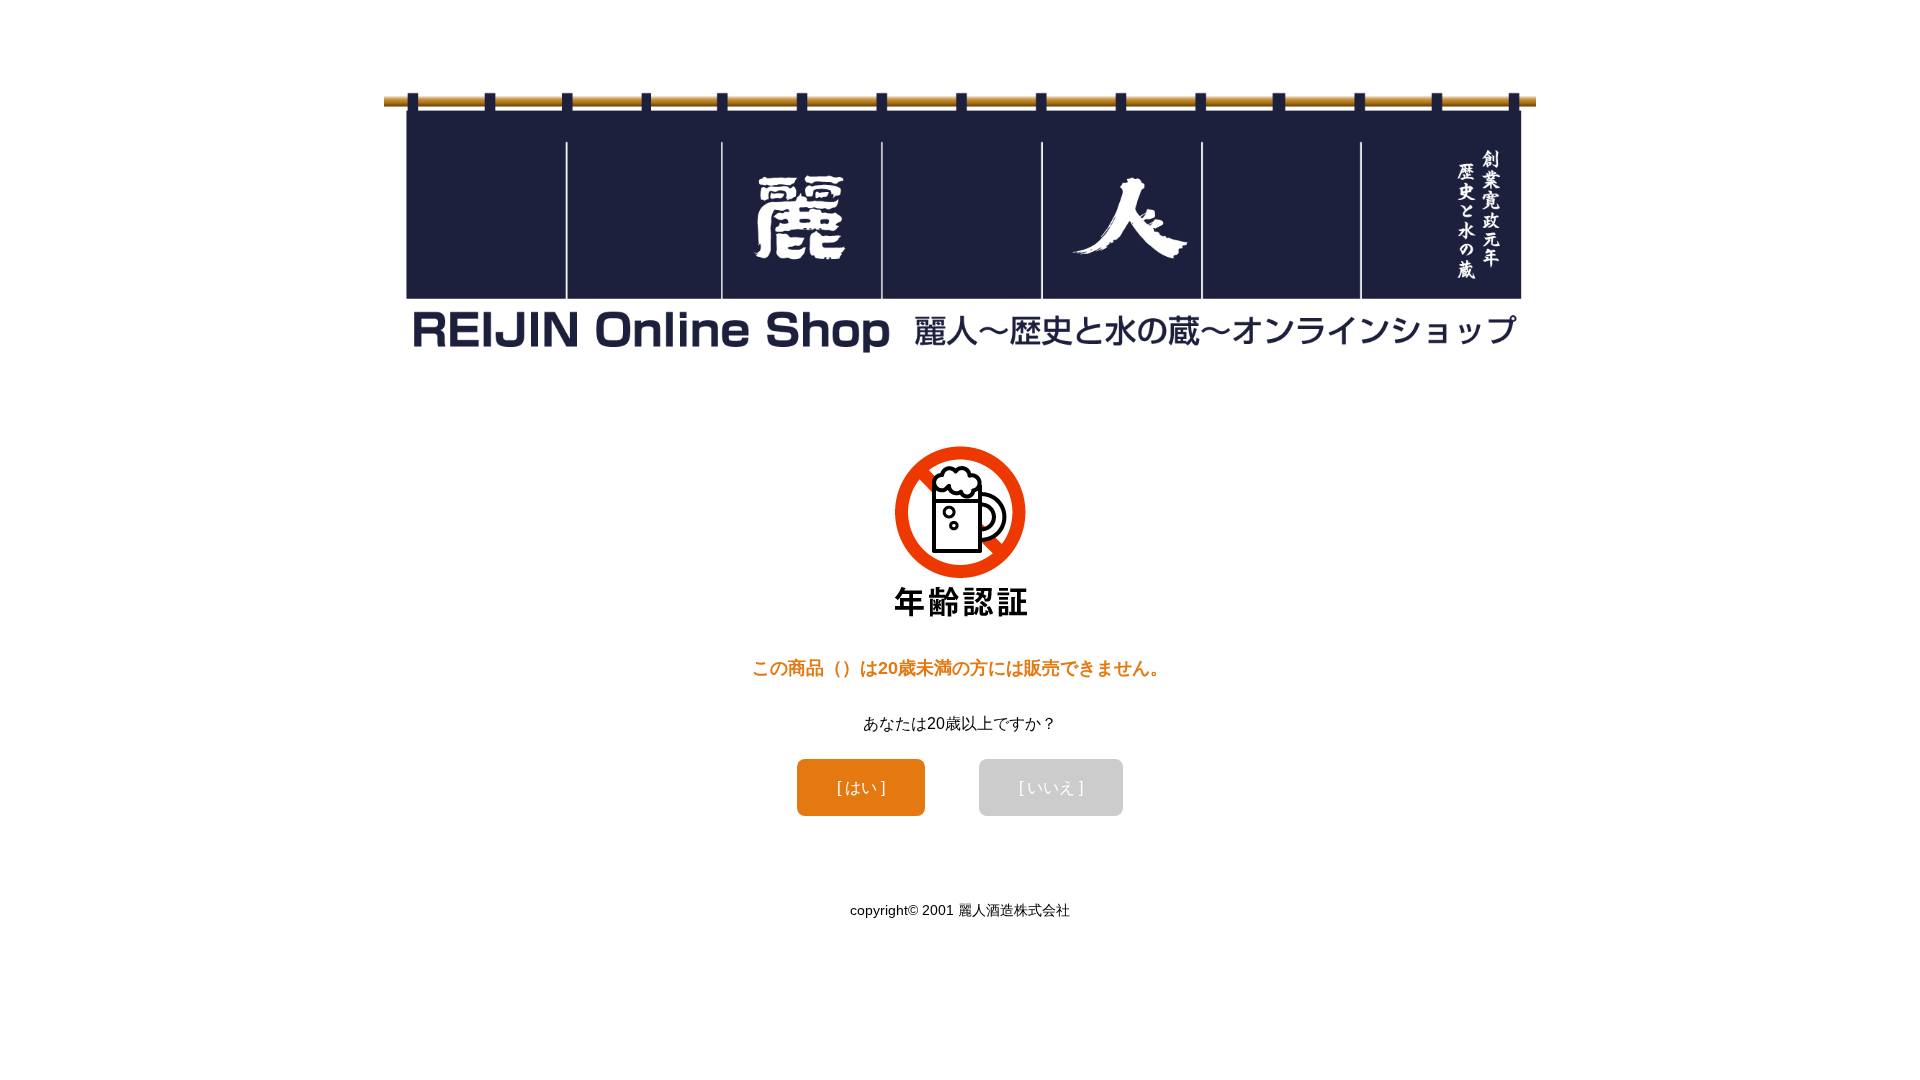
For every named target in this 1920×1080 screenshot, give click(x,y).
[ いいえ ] (1051, 787)
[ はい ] (861, 787)
